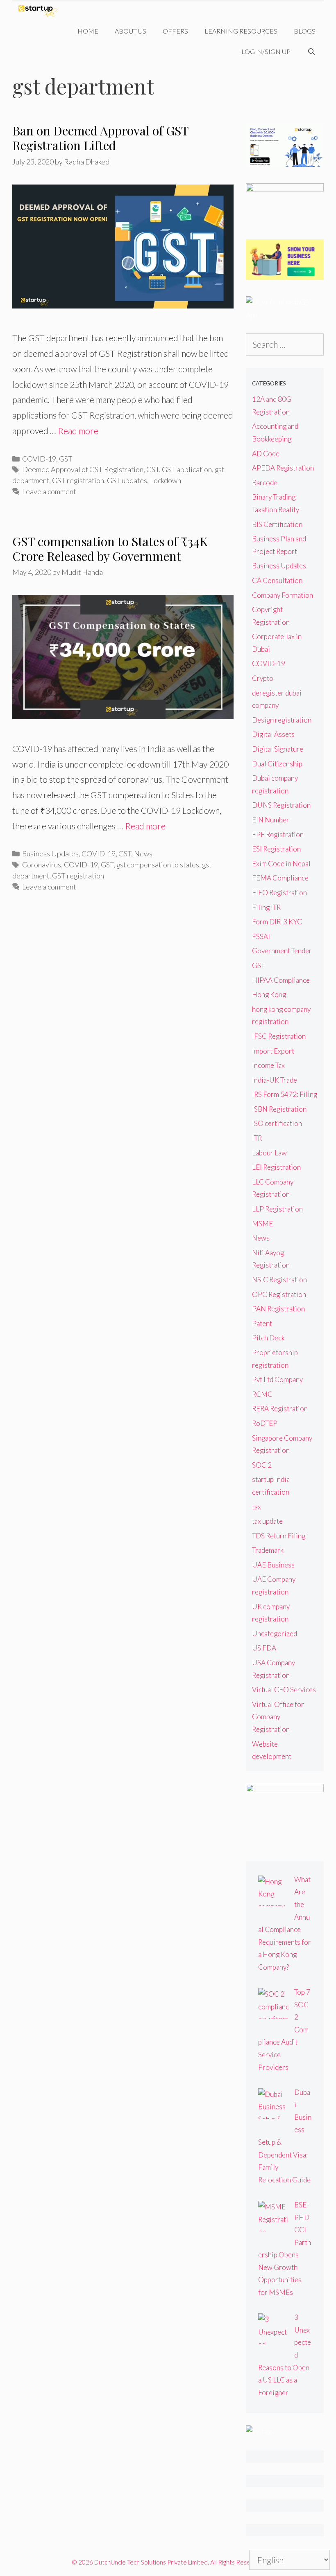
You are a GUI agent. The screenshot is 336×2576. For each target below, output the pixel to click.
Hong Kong (269, 994)
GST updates (127, 480)
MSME (262, 1224)
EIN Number (271, 820)
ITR (257, 1138)
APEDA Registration (283, 468)
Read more (78, 431)
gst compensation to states (158, 865)
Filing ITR (266, 907)
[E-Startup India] (40, 11)
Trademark (268, 1550)
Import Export (273, 1051)
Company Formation (283, 595)
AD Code (266, 454)
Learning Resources (241, 31)
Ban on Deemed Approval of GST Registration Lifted (100, 138)
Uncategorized (275, 1634)
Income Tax (268, 1065)
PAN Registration (278, 1309)
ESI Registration (276, 849)
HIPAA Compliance (281, 980)
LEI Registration (276, 1167)
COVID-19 (39, 459)
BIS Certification (277, 524)
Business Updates (50, 853)
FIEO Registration (279, 893)
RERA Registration (280, 1408)
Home (88, 31)
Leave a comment (49, 491)
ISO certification (277, 1123)
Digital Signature (278, 749)
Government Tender (282, 951)
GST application (187, 469)
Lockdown (166, 480)
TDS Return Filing (279, 1536)
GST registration (78, 480)
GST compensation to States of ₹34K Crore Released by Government (110, 549)
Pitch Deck (268, 1338)
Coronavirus (42, 865)
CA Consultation (277, 580)
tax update (267, 1521)
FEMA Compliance (280, 878)
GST (66, 459)
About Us (131, 31)
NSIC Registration (279, 1280)
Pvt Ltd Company (277, 1379)
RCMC (262, 1394)
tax (257, 1507)
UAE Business (273, 1565)
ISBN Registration (279, 1109)
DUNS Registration (281, 805)
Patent (262, 1323)
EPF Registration (278, 834)
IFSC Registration (279, 1036)
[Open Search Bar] (311, 52)
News (143, 853)
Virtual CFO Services (284, 1690)
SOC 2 (262, 1465)
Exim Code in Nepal (281, 864)
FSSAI (261, 936)
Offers (175, 31)
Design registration (282, 720)
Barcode (265, 483)
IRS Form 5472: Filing (285, 1094)
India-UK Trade (275, 1080)
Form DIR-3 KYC (277, 922)
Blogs (305, 31)
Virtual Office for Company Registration (278, 1717)
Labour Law (269, 1153)
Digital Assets (273, 734)
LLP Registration (277, 1209)
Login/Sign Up (266, 51)
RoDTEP (265, 1423)
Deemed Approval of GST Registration (83, 469)
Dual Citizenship (277, 764)
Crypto (263, 678)
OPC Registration (279, 1294)
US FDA (264, 1648)
